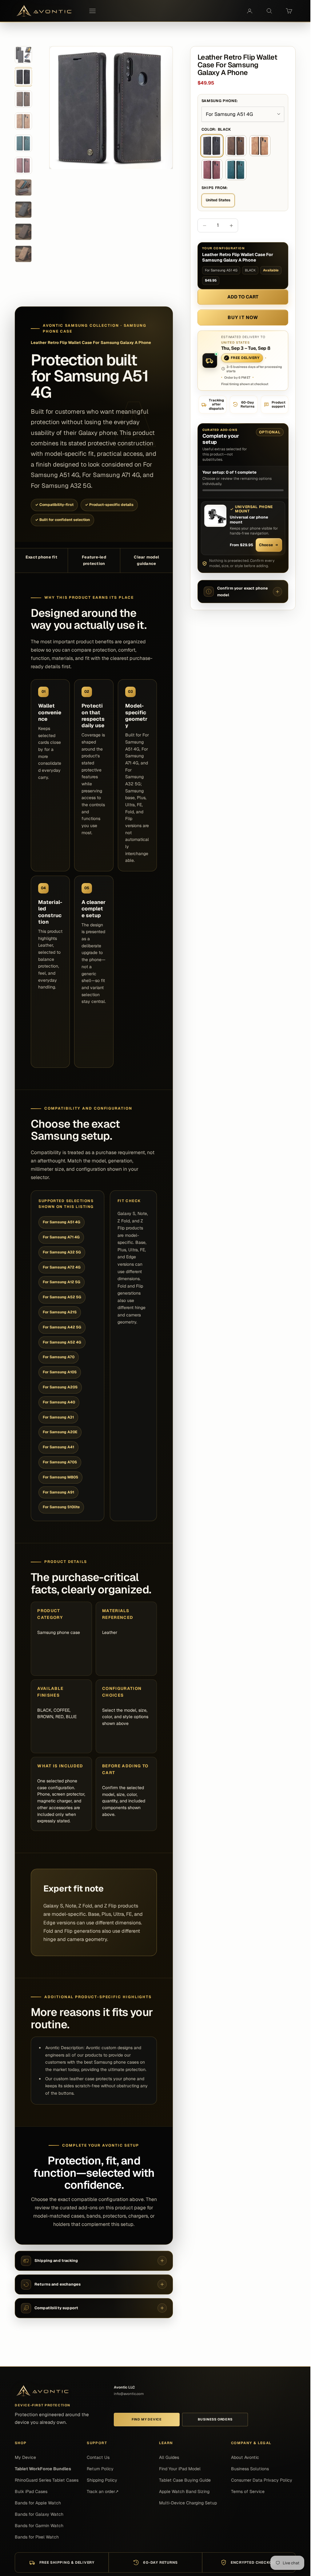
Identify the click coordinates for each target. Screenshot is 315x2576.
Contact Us (98, 2457)
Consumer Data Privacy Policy (262, 2480)
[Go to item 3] (23, 99)
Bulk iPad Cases (31, 2491)
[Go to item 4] (23, 121)
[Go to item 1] (23, 55)
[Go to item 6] (23, 165)
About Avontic (245, 2457)
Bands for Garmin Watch (39, 2526)
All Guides (169, 2457)
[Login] (249, 11)
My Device (25, 2457)
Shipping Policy (102, 2480)
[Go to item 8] (23, 210)
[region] (111, 108)
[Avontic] (42, 2391)
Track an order (103, 2491)
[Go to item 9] (23, 232)
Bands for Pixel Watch (37, 2537)
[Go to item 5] (23, 143)
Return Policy (100, 2469)
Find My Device (147, 2419)
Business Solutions (250, 2469)
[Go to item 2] (23, 77)
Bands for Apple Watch (38, 2503)
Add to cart (243, 297)
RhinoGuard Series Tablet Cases (47, 2480)
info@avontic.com (129, 2394)
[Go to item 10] (23, 254)
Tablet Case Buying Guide (185, 2480)
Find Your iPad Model (180, 2469)
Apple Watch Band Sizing (184, 2491)
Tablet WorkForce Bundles (43, 2469)
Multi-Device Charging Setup (188, 2503)
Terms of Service (248, 2491)
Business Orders (215, 2419)
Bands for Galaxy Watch (39, 2514)
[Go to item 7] (23, 187)
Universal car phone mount (249, 519)
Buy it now (243, 317)
